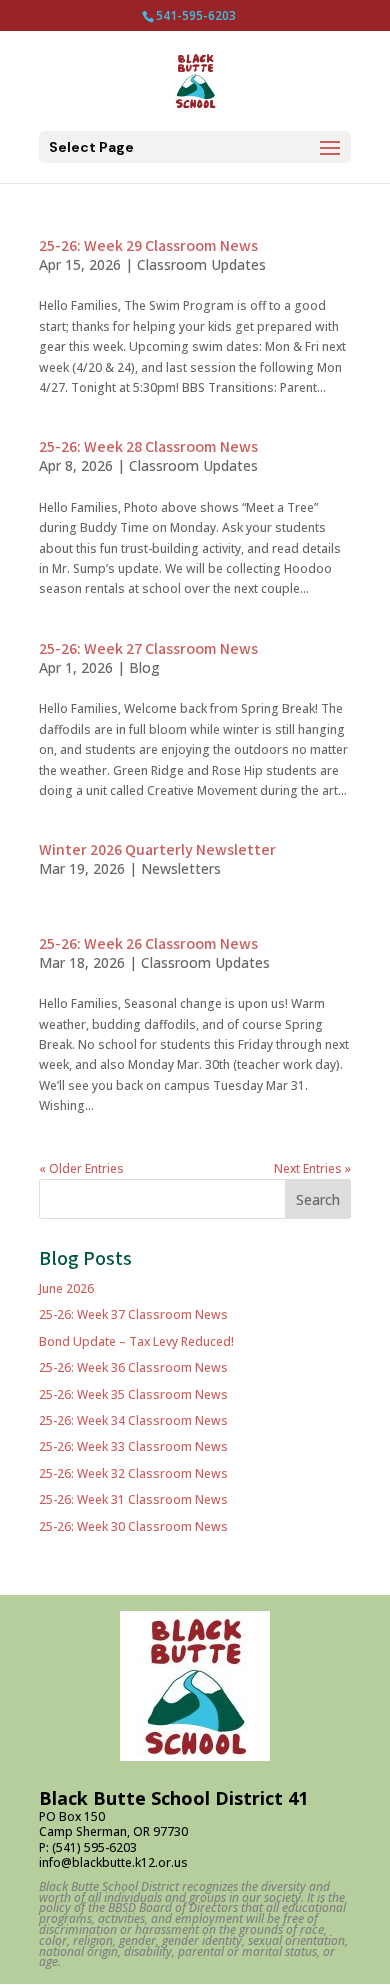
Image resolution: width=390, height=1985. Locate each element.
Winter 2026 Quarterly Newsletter (157, 850)
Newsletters (181, 868)
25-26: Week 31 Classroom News (133, 1499)
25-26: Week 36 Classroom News (133, 1367)
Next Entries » (312, 1168)
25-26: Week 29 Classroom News (148, 246)
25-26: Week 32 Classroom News (133, 1473)
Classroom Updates (201, 264)
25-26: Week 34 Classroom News (133, 1420)
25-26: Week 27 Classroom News (148, 649)
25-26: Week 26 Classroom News (148, 944)
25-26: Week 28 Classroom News (148, 447)
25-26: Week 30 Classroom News (133, 1526)
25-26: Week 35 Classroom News (133, 1394)
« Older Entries (81, 1168)
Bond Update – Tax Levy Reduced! (136, 1341)
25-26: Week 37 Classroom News (133, 1314)
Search (318, 1199)
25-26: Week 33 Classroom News (133, 1446)
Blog (144, 667)
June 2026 (66, 1288)
